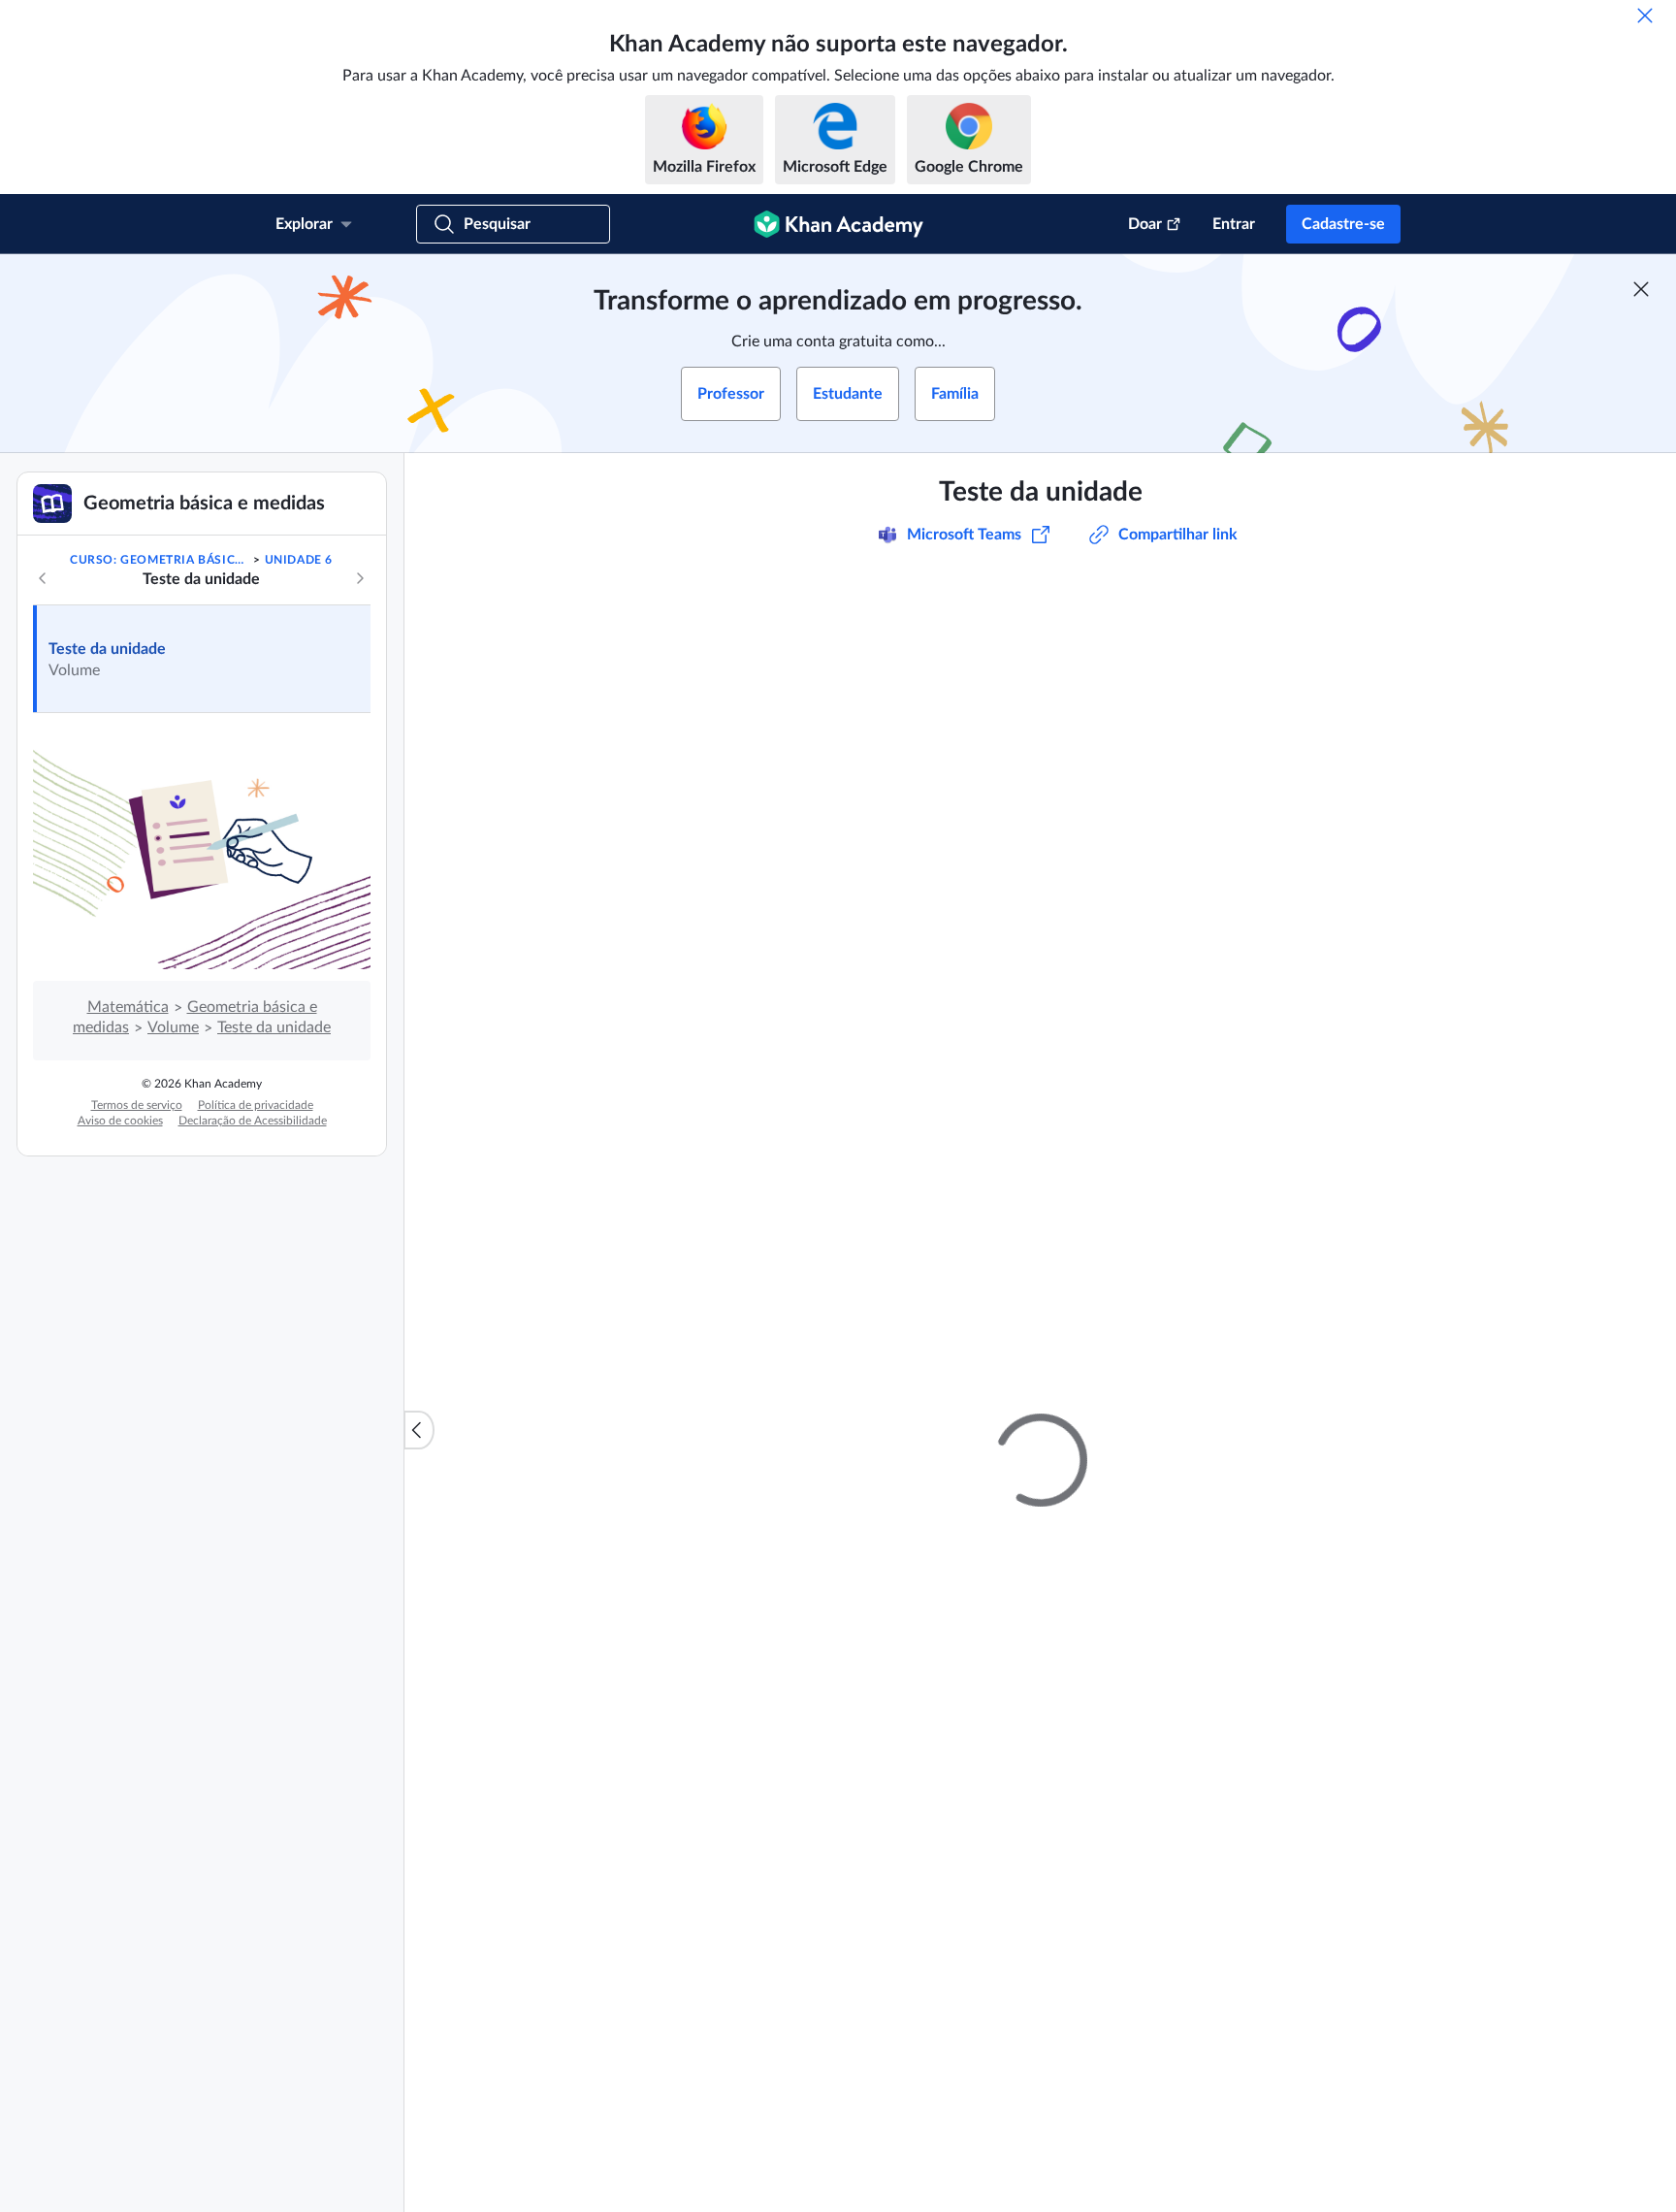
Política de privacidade (256, 1105)
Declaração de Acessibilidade (253, 1121)
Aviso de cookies (120, 1121)
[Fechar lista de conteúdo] (419, 1430)
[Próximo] (360, 578)
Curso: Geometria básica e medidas (160, 560)
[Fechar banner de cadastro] (1641, 289)
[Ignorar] (1645, 16)
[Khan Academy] (838, 224)
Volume (173, 1027)
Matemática (128, 1007)
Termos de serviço (137, 1105)
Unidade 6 (299, 560)
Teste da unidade (107, 649)
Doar (1145, 224)
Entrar (1234, 224)
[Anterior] (43, 578)
